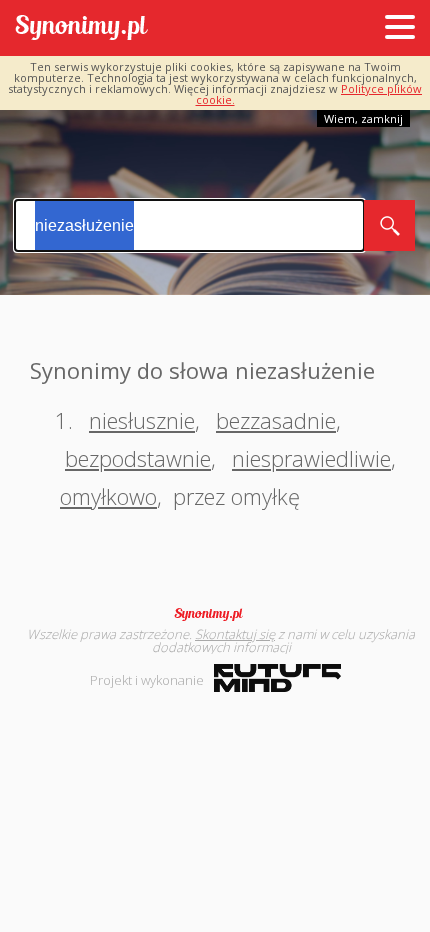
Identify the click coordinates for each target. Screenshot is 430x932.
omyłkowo (108, 496)
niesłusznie (142, 420)
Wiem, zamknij (363, 118)
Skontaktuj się (235, 634)
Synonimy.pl (81, 28)
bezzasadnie (276, 420)
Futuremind (277, 678)
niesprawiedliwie (311, 458)
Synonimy (215, 614)
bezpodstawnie (138, 458)
